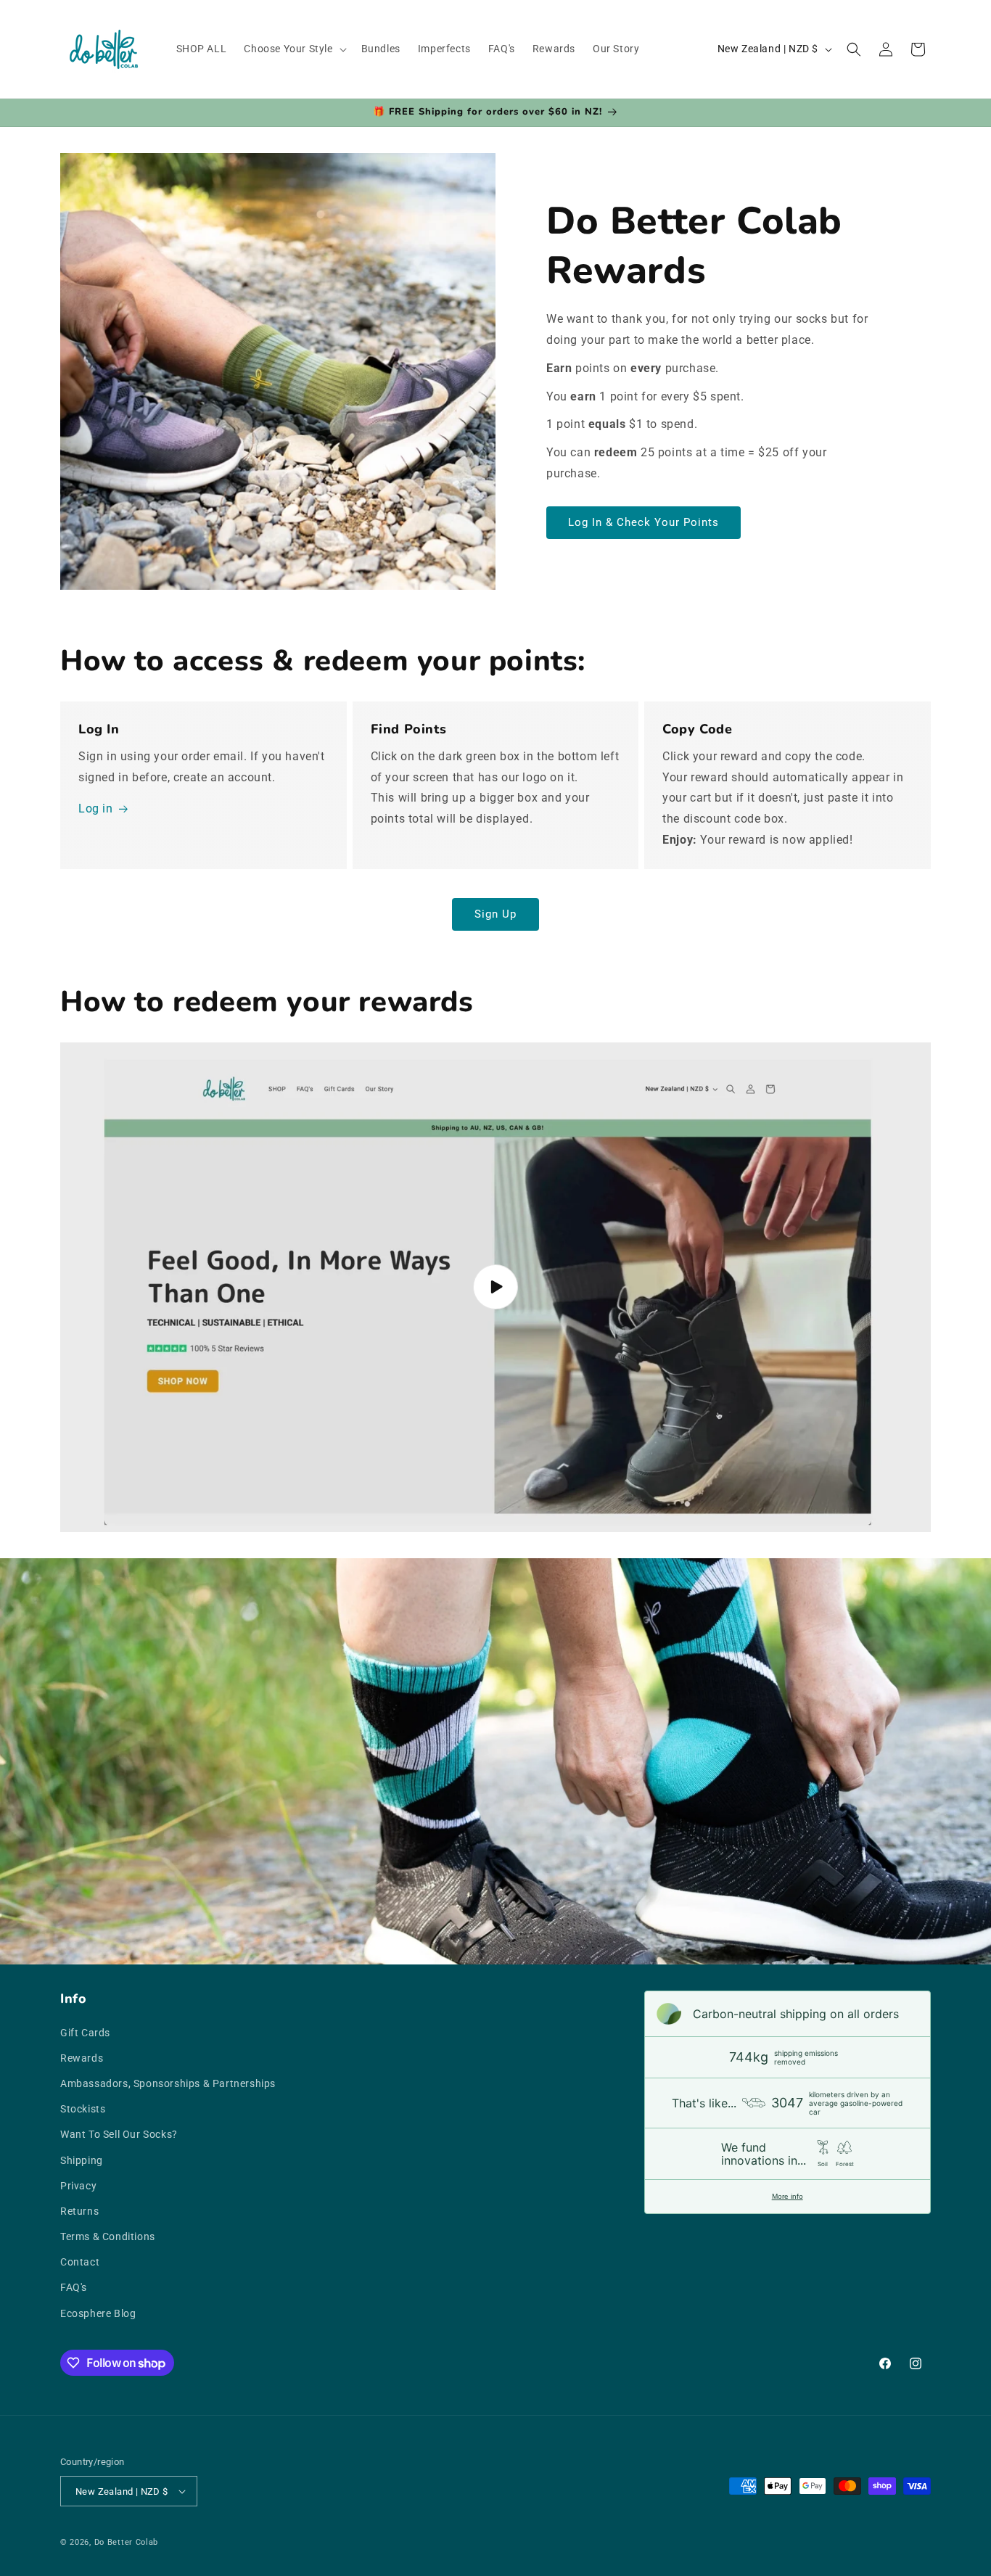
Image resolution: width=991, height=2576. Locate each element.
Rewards (82, 2058)
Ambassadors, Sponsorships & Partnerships (168, 2083)
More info (788, 2196)
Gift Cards (85, 2033)
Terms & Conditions (108, 2236)
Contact (80, 2262)
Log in (96, 808)
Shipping (82, 2160)
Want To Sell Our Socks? (119, 2134)
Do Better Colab (127, 2542)
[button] (293, 49)
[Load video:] (495, 1287)
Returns (79, 2211)
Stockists (83, 2109)
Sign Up (495, 914)
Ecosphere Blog (98, 2313)
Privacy (78, 2186)
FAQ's (74, 2287)
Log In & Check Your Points (643, 522)
